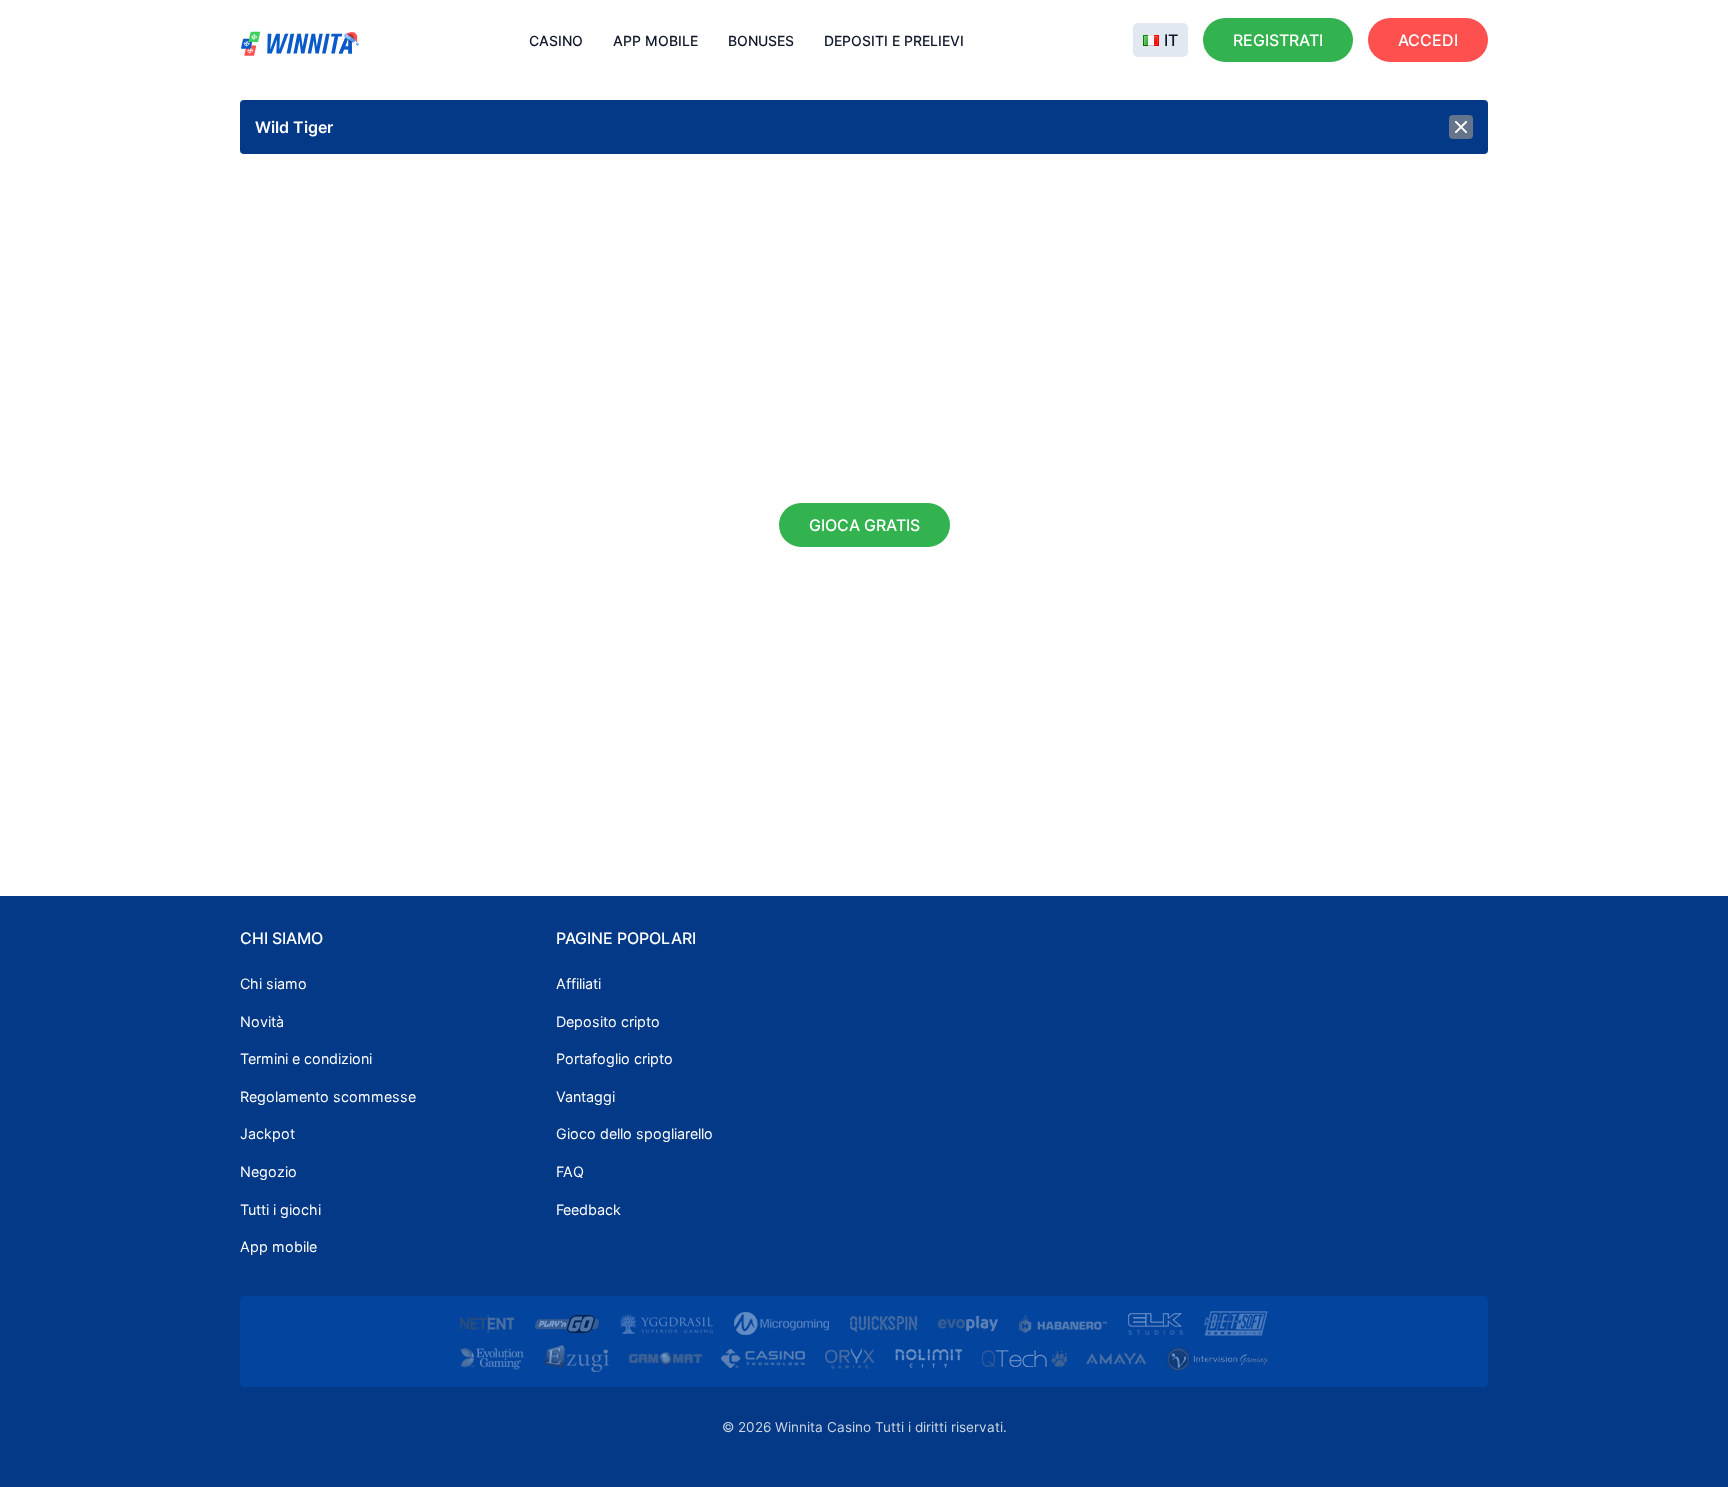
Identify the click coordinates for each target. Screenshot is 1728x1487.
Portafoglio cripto (614, 1058)
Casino (556, 40)
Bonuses (761, 40)
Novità (262, 1021)
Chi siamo (273, 983)
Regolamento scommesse (328, 1096)
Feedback (588, 1209)
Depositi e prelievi (894, 40)
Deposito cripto (608, 1021)
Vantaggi (585, 1096)
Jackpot (267, 1133)
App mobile (655, 40)
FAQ (570, 1171)
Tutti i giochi (280, 1209)
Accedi (1428, 40)
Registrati (1278, 40)
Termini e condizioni (306, 1058)
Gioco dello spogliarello (634, 1133)
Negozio (268, 1171)
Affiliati (578, 983)
